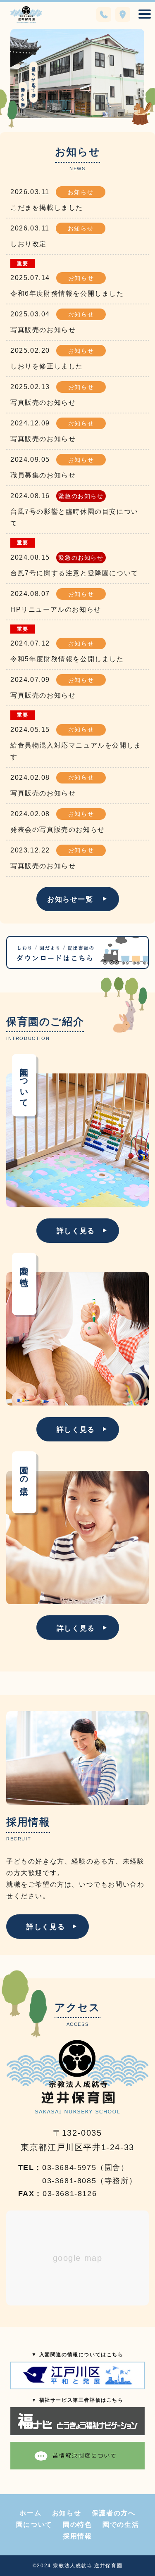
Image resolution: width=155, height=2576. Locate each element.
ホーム (30, 2513)
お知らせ (67, 2513)
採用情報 (77, 2536)
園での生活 (121, 2525)
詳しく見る (76, 1231)
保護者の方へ (114, 2513)
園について (34, 2525)
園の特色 (77, 2525)
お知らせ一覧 (70, 899)
